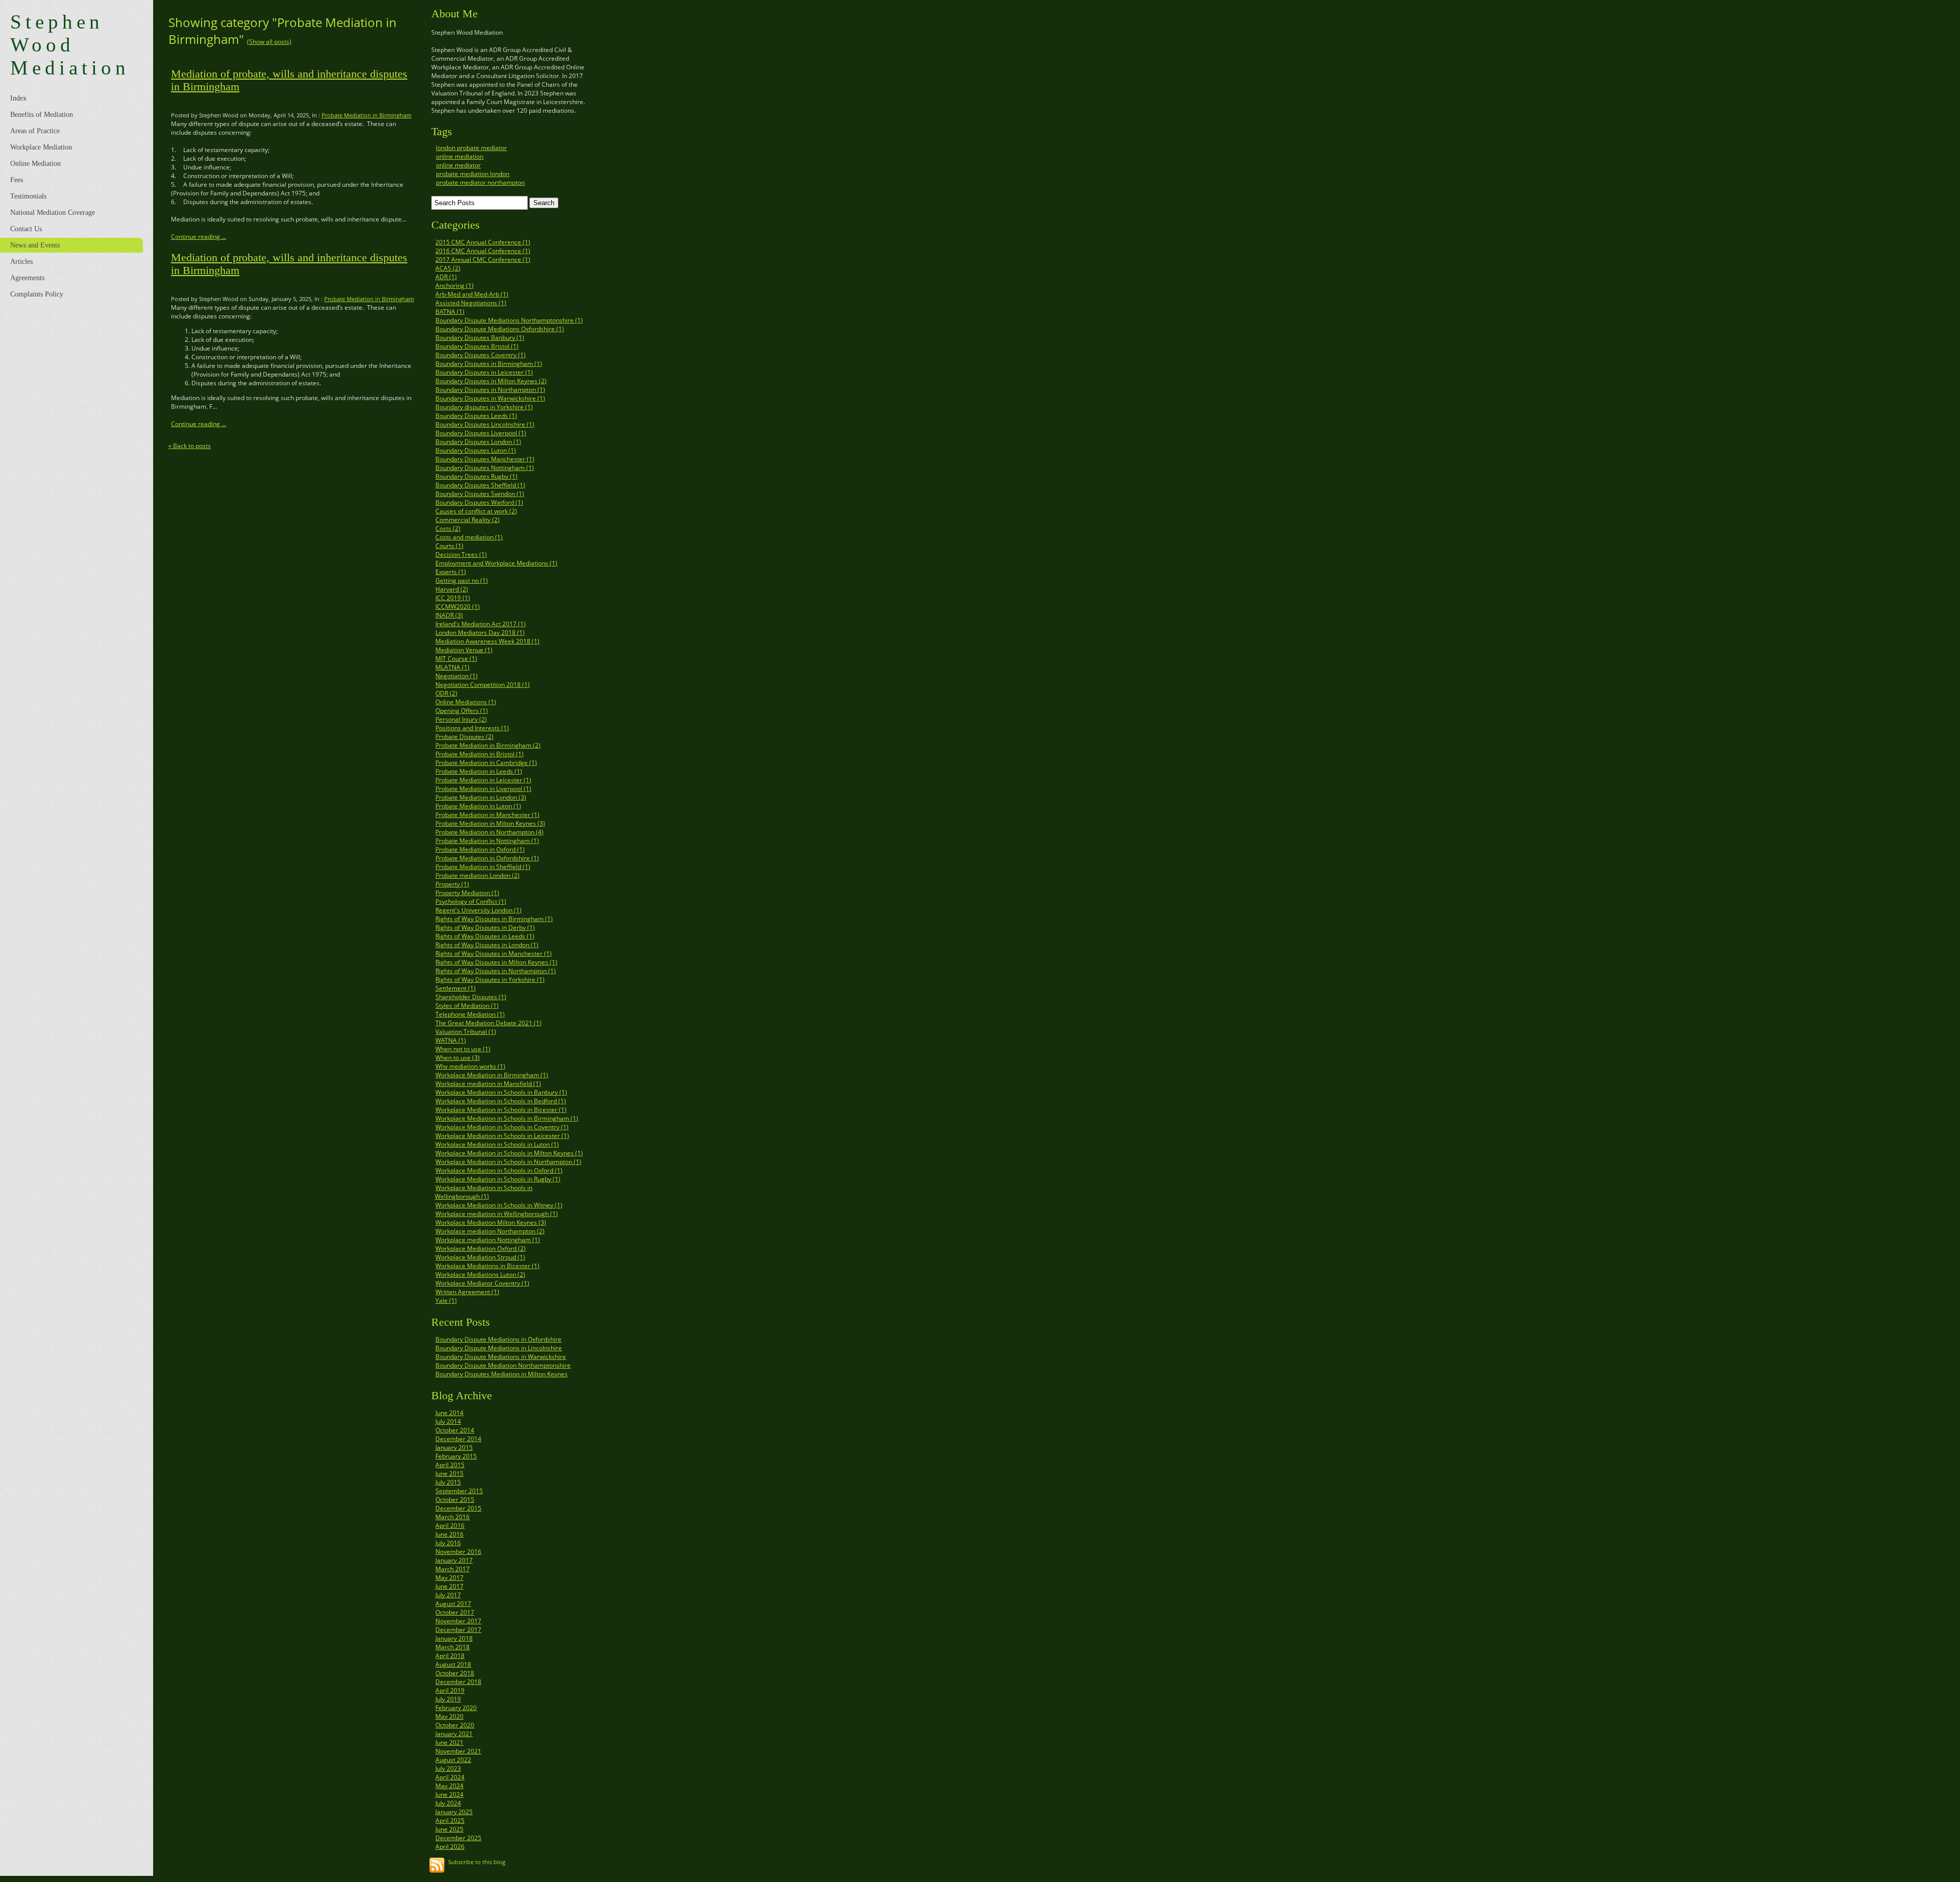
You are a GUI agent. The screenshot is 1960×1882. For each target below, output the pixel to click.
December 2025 (458, 1838)
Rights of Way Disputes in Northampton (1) (496, 971)
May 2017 (449, 1578)
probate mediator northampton (480, 182)
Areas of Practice (35, 131)
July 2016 (448, 1543)
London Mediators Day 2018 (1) (480, 633)
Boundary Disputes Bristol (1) (477, 346)
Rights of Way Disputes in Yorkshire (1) (490, 980)
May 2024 (449, 1786)
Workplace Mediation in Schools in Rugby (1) (498, 1179)
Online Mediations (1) (466, 702)
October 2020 (455, 1725)
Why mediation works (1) (470, 1066)
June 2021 (449, 1742)
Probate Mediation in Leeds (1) (479, 771)
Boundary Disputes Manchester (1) (485, 459)
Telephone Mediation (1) (470, 1014)
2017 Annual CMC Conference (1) (483, 259)
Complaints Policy (37, 294)
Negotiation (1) (457, 676)
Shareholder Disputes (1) (471, 997)
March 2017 (452, 1569)
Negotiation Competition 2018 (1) (483, 685)
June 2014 (449, 1413)
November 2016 (458, 1552)
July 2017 (448, 1595)
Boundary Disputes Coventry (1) (481, 355)
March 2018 (452, 1647)
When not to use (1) (463, 1049)
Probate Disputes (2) (464, 737)
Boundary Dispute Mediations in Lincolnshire (499, 1348)
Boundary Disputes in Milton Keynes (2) (491, 381)
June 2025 (449, 1829)
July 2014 (448, 1421)
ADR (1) (446, 277)
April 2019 (450, 1690)
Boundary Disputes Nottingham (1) (485, 468)
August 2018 (453, 1664)
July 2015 (448, 1482)
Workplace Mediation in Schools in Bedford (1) (501, 1101)
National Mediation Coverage (53, 213)
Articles (21, 262)
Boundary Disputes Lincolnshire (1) (485, 424)
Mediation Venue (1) (464, 650)
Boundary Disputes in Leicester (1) (484, 372)
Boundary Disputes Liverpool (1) (481, 433)
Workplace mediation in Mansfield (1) (488, 1084)
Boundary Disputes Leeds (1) (476, 416)
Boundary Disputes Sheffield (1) (480, 485)
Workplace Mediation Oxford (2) (481, 1248)
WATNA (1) (451, 1040)
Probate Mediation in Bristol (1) (480, 754)
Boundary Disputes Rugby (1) (476, 476)
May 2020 (449, 1716)
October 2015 (455, 1500)
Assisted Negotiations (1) (471, 303)
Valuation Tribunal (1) (466, 1032)
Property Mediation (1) (467, 893)
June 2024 (449, 1794)
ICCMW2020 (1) (458, 606)
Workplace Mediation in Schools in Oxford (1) (499, 1170)
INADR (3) (449, 615)
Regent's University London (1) (479, 910)
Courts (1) (449, 546)
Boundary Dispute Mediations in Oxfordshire (498, 1339)
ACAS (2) (448, 268)
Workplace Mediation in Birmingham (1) (492, 1075)
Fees (17, 180)
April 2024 (450, 1777)
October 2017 (455, 1612)
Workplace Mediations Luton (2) (480, 1274)
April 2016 (450, 1526)
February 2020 (456, 1708)
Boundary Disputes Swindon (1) (480, 494)
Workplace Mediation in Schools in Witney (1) (499, 1205)
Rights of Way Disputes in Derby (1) (485, 927)
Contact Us (26, 229)
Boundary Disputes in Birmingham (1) (489, 364)
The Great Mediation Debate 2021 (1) (488, 1023)
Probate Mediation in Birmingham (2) (488, 745)
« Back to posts (190, 446)
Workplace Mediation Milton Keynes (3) (491, 1222)
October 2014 (455, 1430)
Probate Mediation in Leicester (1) (483, 780)
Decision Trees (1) (461, 554)
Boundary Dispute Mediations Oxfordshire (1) (500, 329)
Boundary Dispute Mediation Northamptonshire (503, 1365)
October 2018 (455, 1673)
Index (18, 98)
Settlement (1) (456, 988)
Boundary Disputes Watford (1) (479, 502)
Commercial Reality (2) (468, 520)
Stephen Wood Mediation (70, 45)
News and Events (35, 245)
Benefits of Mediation (42, 115)
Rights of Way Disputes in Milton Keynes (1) (496, 962)
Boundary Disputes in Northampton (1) (490, 390)
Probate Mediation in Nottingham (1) (487, 841)
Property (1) (452, 884)
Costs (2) (448, 528)
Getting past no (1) (462, 580)
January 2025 (454, 1812)
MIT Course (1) (456, 659)
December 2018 (458, 1682)
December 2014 (458, 1439)
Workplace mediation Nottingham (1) (488, 1240)
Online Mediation (35, 164)
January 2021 (454, 1734)
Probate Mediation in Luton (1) (478, 806)
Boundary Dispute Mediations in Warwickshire (501, 1357)
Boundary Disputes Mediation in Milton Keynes (501, 1374)
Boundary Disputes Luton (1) (476, 450)
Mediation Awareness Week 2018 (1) (487, 641)
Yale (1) (446, 1301)
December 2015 (458, 1508)
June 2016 (449, 1534)
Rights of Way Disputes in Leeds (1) (485, 936)
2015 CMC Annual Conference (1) (483, 242)
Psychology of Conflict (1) (471, 901)
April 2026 (450, 1847)
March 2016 (452, 1517)
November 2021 (458, 1751)
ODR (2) (446, 693)
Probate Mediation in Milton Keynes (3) (490, 823)
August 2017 (453, 1604)
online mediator (458, 165)
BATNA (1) (450, 312)
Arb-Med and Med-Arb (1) (472, 294)
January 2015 (454, 1447)
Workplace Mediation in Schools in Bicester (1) (501, 1110)
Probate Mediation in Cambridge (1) (486, 763)
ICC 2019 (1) (453, 598)
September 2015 (459, 1491)
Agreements (27, 278)
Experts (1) (451, 572)
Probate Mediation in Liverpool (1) (483, 789)
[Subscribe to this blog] (437, 1865)
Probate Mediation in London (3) (481, 797)
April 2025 (450, 1821)
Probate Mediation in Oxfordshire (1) (487, 858)
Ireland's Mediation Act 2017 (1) (481, 624)
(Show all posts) (269, 42)
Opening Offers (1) (462, 711)
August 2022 (453, 1760)
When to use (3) (458, 1058)
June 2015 (449, 1474)
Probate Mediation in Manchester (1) (487, 815)
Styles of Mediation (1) (467, 1006)
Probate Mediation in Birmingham (366, 115)
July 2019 (448, 1699)
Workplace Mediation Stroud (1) (480, 1257)
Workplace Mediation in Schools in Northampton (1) (508, 1162)
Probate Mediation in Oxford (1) (480, 849)
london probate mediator (471, 148)
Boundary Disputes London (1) (478, 442)
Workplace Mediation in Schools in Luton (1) (497, 1144)
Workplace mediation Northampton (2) (490, 1231)
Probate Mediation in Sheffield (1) (483, 867)
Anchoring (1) (455, 286)
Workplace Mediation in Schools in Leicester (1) (502, 1136)
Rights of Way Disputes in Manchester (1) (494, 954)
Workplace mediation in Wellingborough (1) (497, 1214)
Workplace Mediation (41, 147)
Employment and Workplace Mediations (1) (496, 563)
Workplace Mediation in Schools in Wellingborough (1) (484, 1192)
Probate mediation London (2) (477, 875)
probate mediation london (473, 174)
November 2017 (458, 1621)
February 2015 (456, 1456)
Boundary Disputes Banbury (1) (480, 338)
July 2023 (448, 1768)
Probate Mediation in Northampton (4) (489, 832)
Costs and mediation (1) (469, 537)
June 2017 (449, 1586)
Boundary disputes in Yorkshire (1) (484, 407)
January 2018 (454, 1638)
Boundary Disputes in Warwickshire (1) (490, 398)
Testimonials (28, 196)
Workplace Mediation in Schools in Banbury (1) (501, 1092)
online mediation (460, 156)
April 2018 (450, 1656)
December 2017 (458, 1630)
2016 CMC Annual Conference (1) (483, 251)
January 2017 (454, 1560)
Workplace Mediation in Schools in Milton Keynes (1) (509, 1153)
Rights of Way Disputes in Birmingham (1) (494, 919)
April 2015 (450, 1465)
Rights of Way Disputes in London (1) (487, 945)
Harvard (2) (452, 589)
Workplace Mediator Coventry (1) (482, 1283)
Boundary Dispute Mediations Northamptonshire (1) (509, 320)
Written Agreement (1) (467, 1292)
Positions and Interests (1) (472, 728)
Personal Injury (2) (461, 719)
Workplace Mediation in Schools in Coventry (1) (502, 1127)
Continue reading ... (199, 237)
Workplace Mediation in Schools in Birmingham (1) (507, 1118)
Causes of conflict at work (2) (476, 511)
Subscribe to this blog (477, 1862)
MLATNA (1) (452, 667)
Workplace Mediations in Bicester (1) (487, 1266)
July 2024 (448, 1803)
